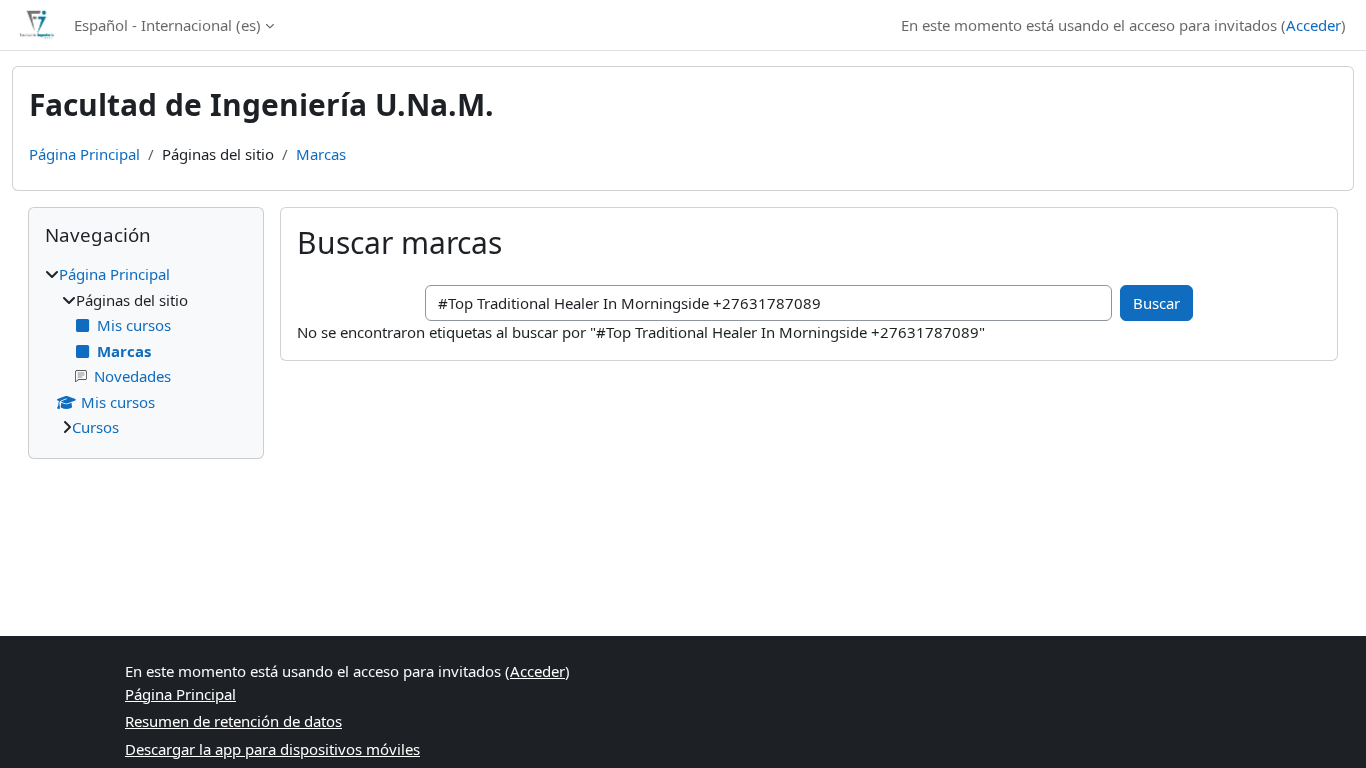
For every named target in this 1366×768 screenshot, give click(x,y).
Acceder (1313, 25)
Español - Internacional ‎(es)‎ (167, 25)
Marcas (321, 154)
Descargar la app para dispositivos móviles (272, 749)
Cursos (95, 427)
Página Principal (84, 154)
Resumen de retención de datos (233, 721)
